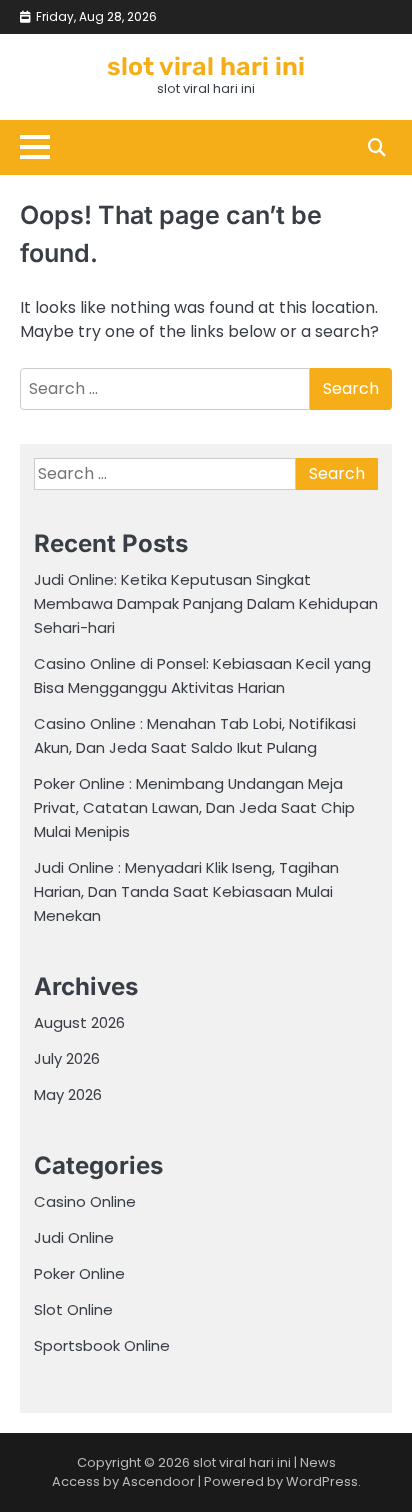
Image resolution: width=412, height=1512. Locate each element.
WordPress (322, 1481)
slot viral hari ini (206, 66)
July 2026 (67, 1058)
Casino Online (85, 1201)
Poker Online (79, 1273)
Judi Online (74, 1237)
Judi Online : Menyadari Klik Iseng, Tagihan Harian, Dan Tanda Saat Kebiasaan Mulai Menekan (186, 891)
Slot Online (73, 1309)
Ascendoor (158, 1481)
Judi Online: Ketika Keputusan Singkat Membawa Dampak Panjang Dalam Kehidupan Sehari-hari (206, 603)
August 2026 (79, 1022)
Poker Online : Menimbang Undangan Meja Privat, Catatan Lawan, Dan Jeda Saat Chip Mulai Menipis (194, 807)
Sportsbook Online (102, 1345)
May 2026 (68, 1094)
